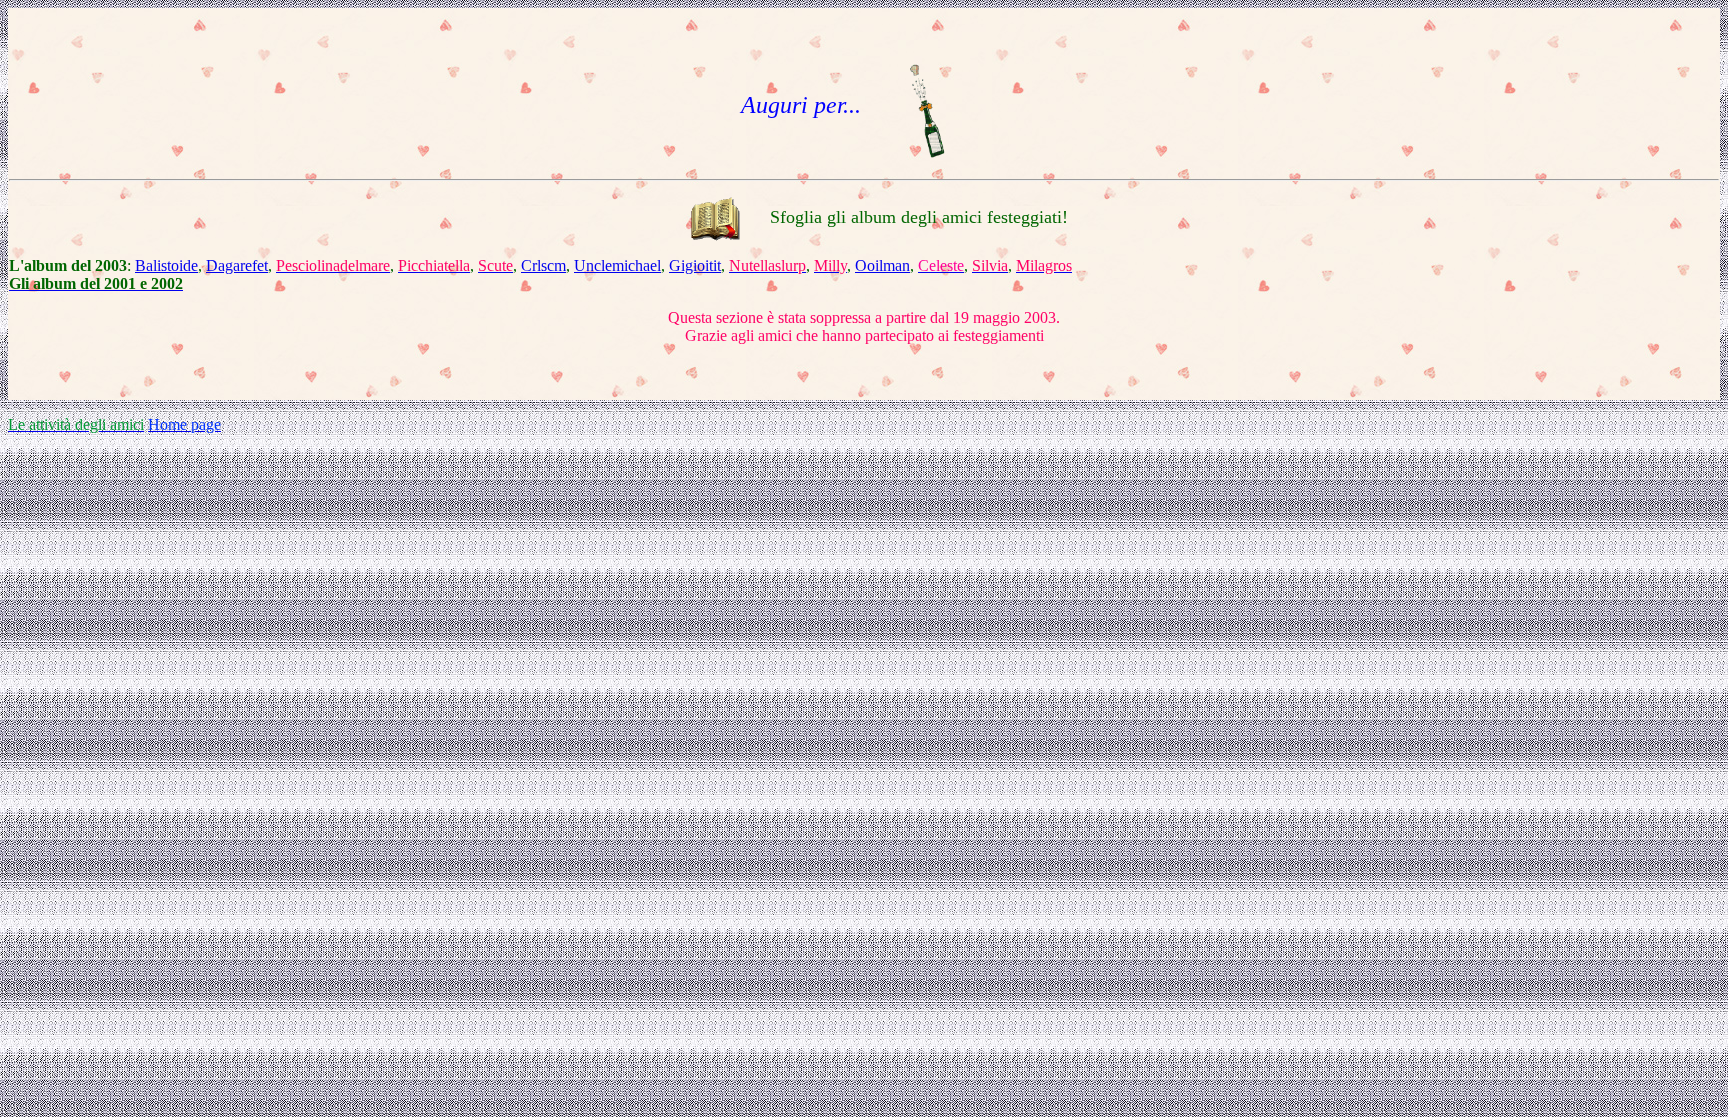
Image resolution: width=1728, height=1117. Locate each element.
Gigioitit (695, 265)
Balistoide (166, 265)
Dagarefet (237, 265)
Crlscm (543, 265)
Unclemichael (617, 265)
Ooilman (882, 265)
